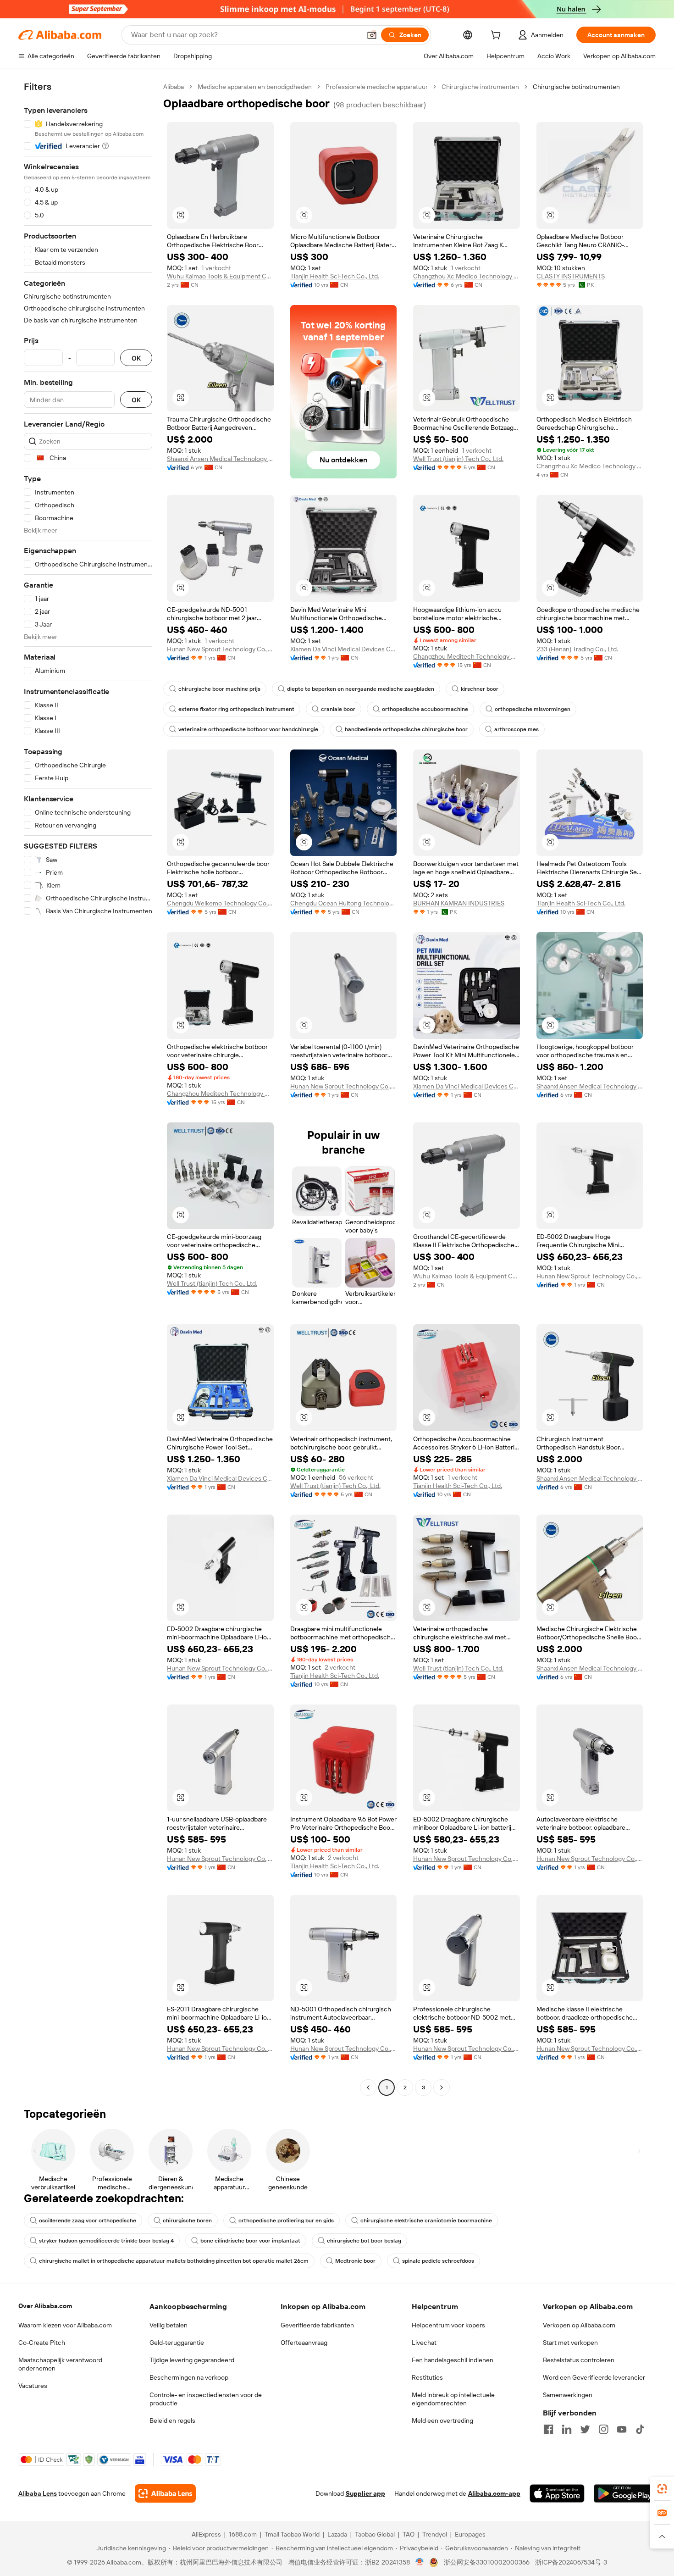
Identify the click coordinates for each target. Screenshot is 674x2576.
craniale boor (338, 709)
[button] (372, 35)
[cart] (497, 36)
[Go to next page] (442, 2087)
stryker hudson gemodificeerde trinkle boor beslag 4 (106, 2241)
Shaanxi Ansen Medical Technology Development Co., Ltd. (220, 459)
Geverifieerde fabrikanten (317, 2325)
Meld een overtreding (442, 2421)
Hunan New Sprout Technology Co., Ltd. (220, 649)
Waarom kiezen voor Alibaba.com (65, 2325)
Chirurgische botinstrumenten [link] (576, 87)
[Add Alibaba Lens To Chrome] (165, 2493)
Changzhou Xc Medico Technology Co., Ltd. (467, 276)
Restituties (427, 2377)
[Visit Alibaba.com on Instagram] (603, 2429)
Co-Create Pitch (42, 2343)
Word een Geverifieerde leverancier (594, 2377)
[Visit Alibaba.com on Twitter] (585, 2429)
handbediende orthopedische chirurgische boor (406, 729)
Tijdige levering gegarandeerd (192, 2360)
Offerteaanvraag (304, 2343)
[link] (662, 2489)
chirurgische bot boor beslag (364, 2241)
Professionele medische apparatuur (377, 87)
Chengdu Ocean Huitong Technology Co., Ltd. (344, 903)
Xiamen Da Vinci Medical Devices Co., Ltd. (344, 649)
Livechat (424, 2343)
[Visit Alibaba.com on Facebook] (548, 2429)
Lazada (337, 2534)
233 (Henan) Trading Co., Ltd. (577, 649)
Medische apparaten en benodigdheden (255, 87)
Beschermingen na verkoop (189, 2377)
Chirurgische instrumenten (480, 87)
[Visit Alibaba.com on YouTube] (622, 2429)
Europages (470, 2534)
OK (136, 358)
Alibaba (174, 87)
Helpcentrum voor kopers (448, 2325)
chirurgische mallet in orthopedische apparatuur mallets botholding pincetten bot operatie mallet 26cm (174, 2261)
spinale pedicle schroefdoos (438, 2261)
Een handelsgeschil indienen (453, 2360)
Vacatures (33, 2386)
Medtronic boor (355, 2261)
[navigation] (88, 1088)
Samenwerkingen (568, 2395)
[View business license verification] (420, 2562)
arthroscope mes (517, 729)
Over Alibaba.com (45, 2306)
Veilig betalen (168, 2325)
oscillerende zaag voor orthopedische (88, 2221)
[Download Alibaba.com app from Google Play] (625, 2493)
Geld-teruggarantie (177, 2343)
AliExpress (206, 2534)
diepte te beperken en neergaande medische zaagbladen (361, 689)
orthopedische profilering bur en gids (286, 2221)
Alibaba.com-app (494, 2493)
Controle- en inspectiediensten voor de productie (206, 2399)
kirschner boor (480, 689)
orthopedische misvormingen (533, 709)
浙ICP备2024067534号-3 (571, 2562)
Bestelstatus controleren (579, 2360)
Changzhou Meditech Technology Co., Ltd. (467, 656)
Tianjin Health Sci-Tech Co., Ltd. (335, 276)
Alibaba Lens (38, 2493)
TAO (409, 2534)
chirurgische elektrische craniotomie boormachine (426, 2221)
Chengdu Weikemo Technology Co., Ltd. (220, 903)
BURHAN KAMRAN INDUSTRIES (459, 903)
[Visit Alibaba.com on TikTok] (640, 2429)
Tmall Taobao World (292, 2534)
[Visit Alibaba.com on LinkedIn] (567, 2429)
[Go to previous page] (368, 2087)
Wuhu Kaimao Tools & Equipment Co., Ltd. (220, 276)
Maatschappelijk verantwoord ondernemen (60, 2364)
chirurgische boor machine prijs (219, 689)
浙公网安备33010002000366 (487, 2562)
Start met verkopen (570, 2343)
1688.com (243, 2534)
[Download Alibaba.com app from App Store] (557, 2493)
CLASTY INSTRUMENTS (571, 276)
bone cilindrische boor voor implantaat (250, 2241)
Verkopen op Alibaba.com (579, 2325)
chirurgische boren (187, 2221)
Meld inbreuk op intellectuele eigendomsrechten (453, 2399)
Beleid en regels (172, 2421)
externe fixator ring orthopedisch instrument (236, 709)
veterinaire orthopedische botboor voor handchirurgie (248, 729)
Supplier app (365, 2493)
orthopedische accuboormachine (425, 709)
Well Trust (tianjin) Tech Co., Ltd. (458, 459)
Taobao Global (375, 2534)
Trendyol (435, 2534)
